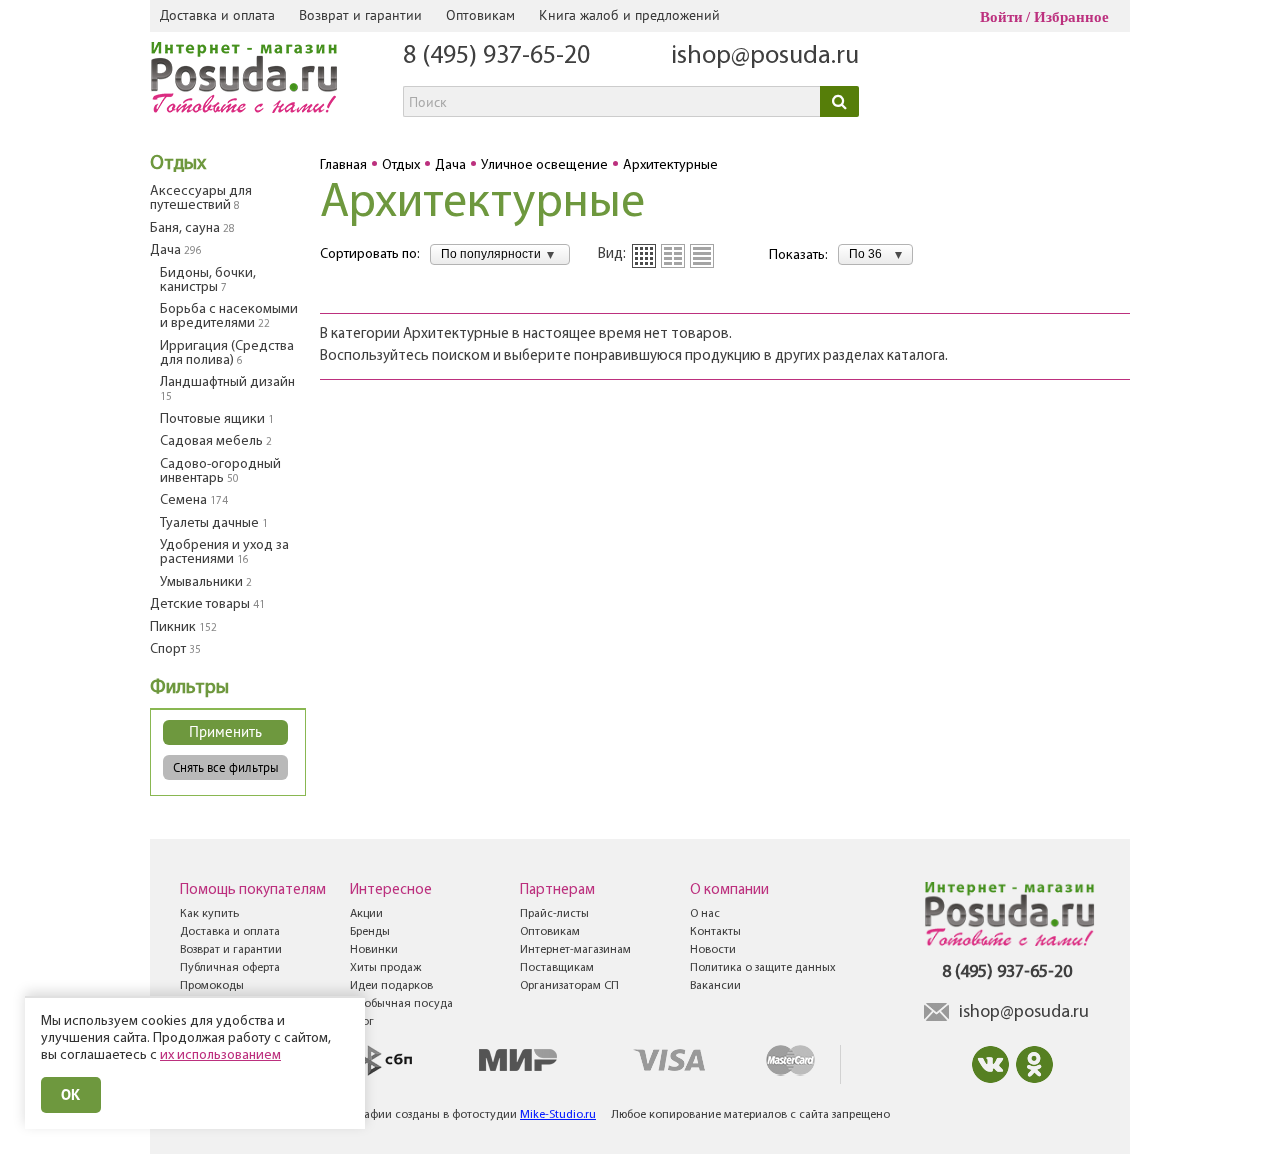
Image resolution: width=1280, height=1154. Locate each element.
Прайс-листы (554, 914)
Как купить (209, 914)
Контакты (715, 932)
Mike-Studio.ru (558, 1115)
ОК (71, 1094)
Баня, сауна (192, 228)
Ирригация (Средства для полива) (227, 353)
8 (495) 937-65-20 (496, 56)
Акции (366, 914)
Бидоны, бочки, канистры (208, 280)
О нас (705, 914)
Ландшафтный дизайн (227, 389)
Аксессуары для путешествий (201, 198)
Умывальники (206, 582)
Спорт (175, 649)
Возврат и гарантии (360, 15)
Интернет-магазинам (575, 950)
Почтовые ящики (217, 419)
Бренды (370, 932)
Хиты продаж (385, 968)
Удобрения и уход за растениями (224, 552)
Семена (194, 500)
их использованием (220, 1055)
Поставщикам (557, 968)
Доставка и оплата (217, 15)
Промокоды (212, 986)
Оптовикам (480, 15)
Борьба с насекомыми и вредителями (229, 316)
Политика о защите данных (763, 968)
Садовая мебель (216, 441)
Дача (176, 250)
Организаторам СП (569, 986)
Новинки (374, 950)
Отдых (178, 164)
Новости (713, 950)
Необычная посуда (401, 1004)
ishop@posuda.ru (765, 56)
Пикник (183, 627)
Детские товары (207, 604)
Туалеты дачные (214, 523)
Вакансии (715, 986)
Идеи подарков (391, 986)
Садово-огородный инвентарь (220, 471)
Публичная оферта (230, 968)
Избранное (1071, 17)
